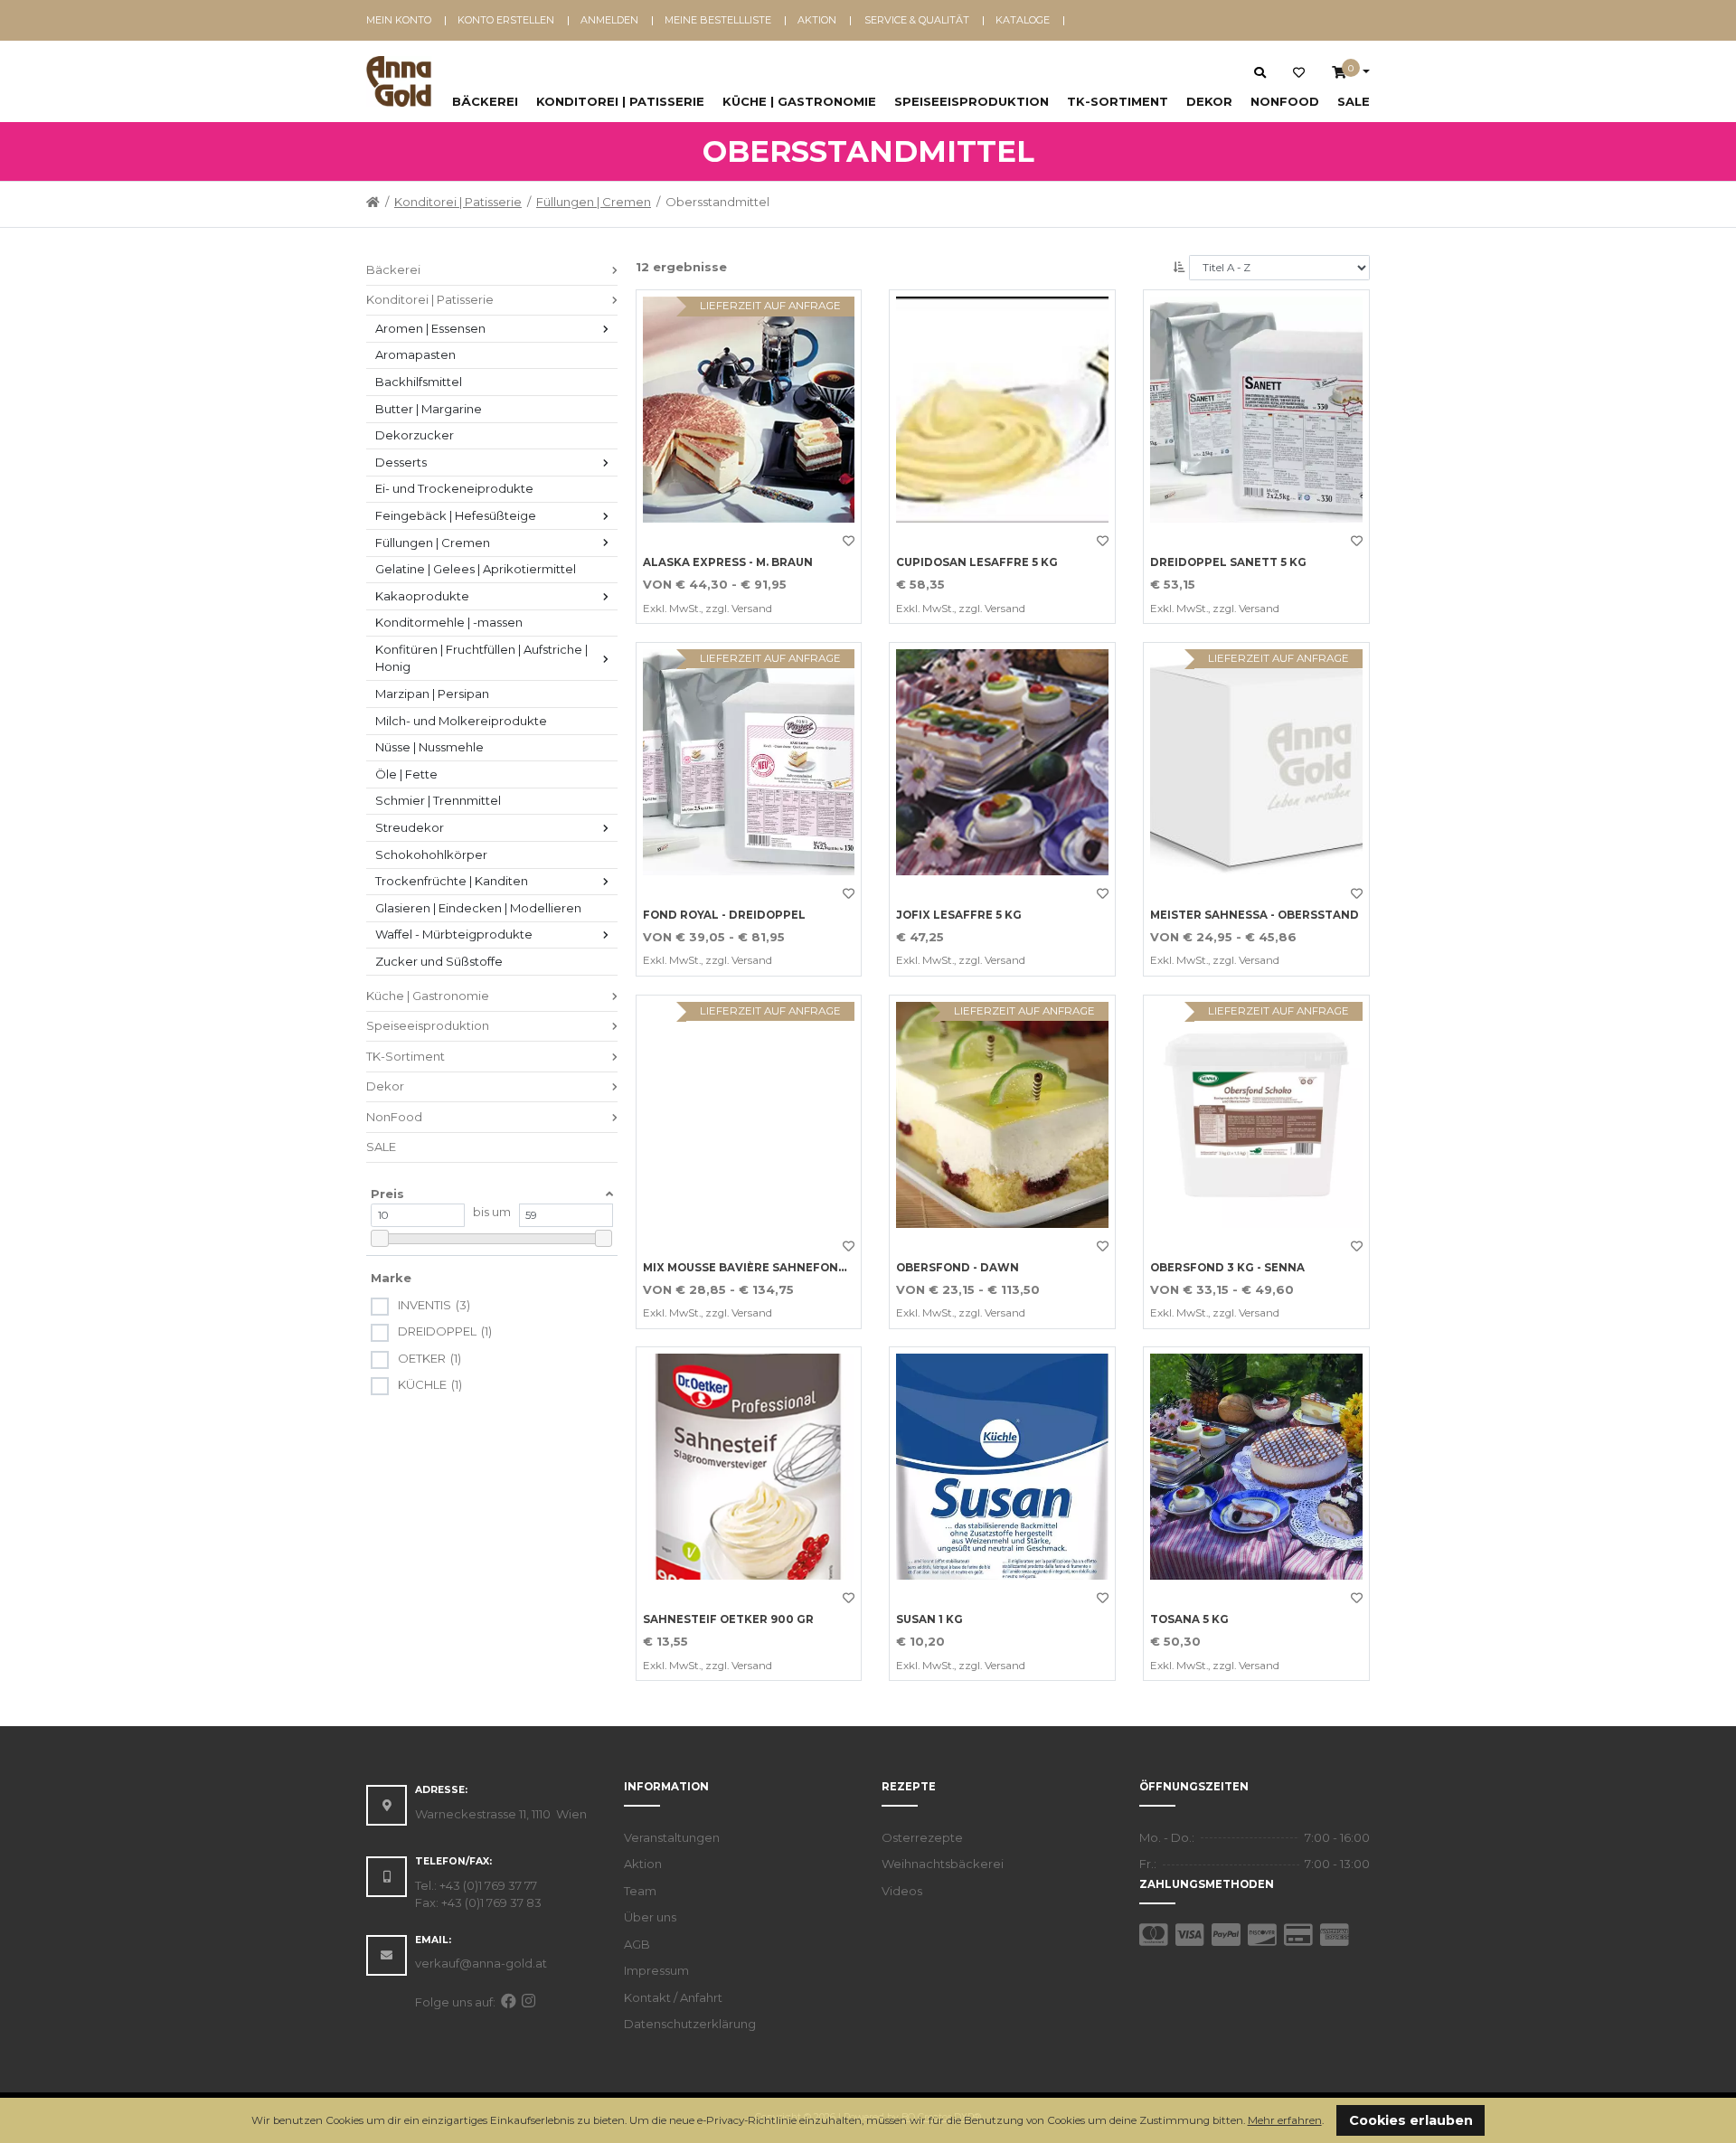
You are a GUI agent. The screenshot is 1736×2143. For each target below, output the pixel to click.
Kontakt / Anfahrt (673, 1997)
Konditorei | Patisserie (620, 101)
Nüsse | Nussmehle (429, 747)
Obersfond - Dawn (958, 1268)
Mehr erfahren (1285, 2120)
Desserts (401, 462)
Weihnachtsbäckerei (943, 1864)
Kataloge (1023, 20)
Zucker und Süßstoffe (439, 961)
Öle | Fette (406, 774)
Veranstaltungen (672, 1837)
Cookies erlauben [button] (1411, 2120)
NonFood (1285, 101)
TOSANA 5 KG (1189, 1619)
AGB (637, 1944)
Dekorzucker (415, 435)
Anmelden (609, 20)
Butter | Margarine (429, 409)
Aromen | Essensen (430, 328)
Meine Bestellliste (718, 20)
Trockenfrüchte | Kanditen (452, 881)
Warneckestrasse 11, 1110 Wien (501, 1814)
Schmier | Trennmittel (438, 800)
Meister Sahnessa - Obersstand (1255, 915)
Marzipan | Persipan (432, 694)
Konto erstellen (506, 20)
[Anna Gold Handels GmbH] (399, 81)
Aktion (817, 20)
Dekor (1209, 101)
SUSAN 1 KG (929, 1619)
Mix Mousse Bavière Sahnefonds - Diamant (782, 1268)
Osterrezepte (922, 1837)
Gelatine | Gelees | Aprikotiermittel (476, 569)
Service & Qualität (917, 20)
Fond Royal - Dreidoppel (724, 915)
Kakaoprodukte (422, 596)
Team (640, 1891)
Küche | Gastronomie (799, 101)
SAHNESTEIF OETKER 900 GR (728, 1619)
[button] (1329, 2122)
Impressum (656, 1970)
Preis (387, 1194)
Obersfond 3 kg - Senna (1227, 1268)
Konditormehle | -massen (449, 622)
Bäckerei (485, 101)
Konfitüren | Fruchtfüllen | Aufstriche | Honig (483, 658)
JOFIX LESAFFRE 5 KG (959, 915)
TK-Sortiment (1118, 101)
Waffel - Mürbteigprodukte (454, 934)
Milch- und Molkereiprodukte (461, 721)
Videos (902, 1891)
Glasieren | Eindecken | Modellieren (478, 908)
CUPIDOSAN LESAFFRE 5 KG (977, 562)
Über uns (650, 1917)
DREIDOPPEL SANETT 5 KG (1228, 562)
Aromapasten (415, 354)
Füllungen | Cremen (594, 202)
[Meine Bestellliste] (1299, 73)
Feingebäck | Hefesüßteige (456, 515)
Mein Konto (399, 20)
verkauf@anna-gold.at (481, 1963)
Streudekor (410, 827)
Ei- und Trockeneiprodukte (454, 488)
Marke (391, 1278)
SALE (1354, 101)
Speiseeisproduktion (972, 101)
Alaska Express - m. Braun (728, 562)
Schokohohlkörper (431, 854)
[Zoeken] (1260, 72)
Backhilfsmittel (419, 382)
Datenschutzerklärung (690, 2024)
